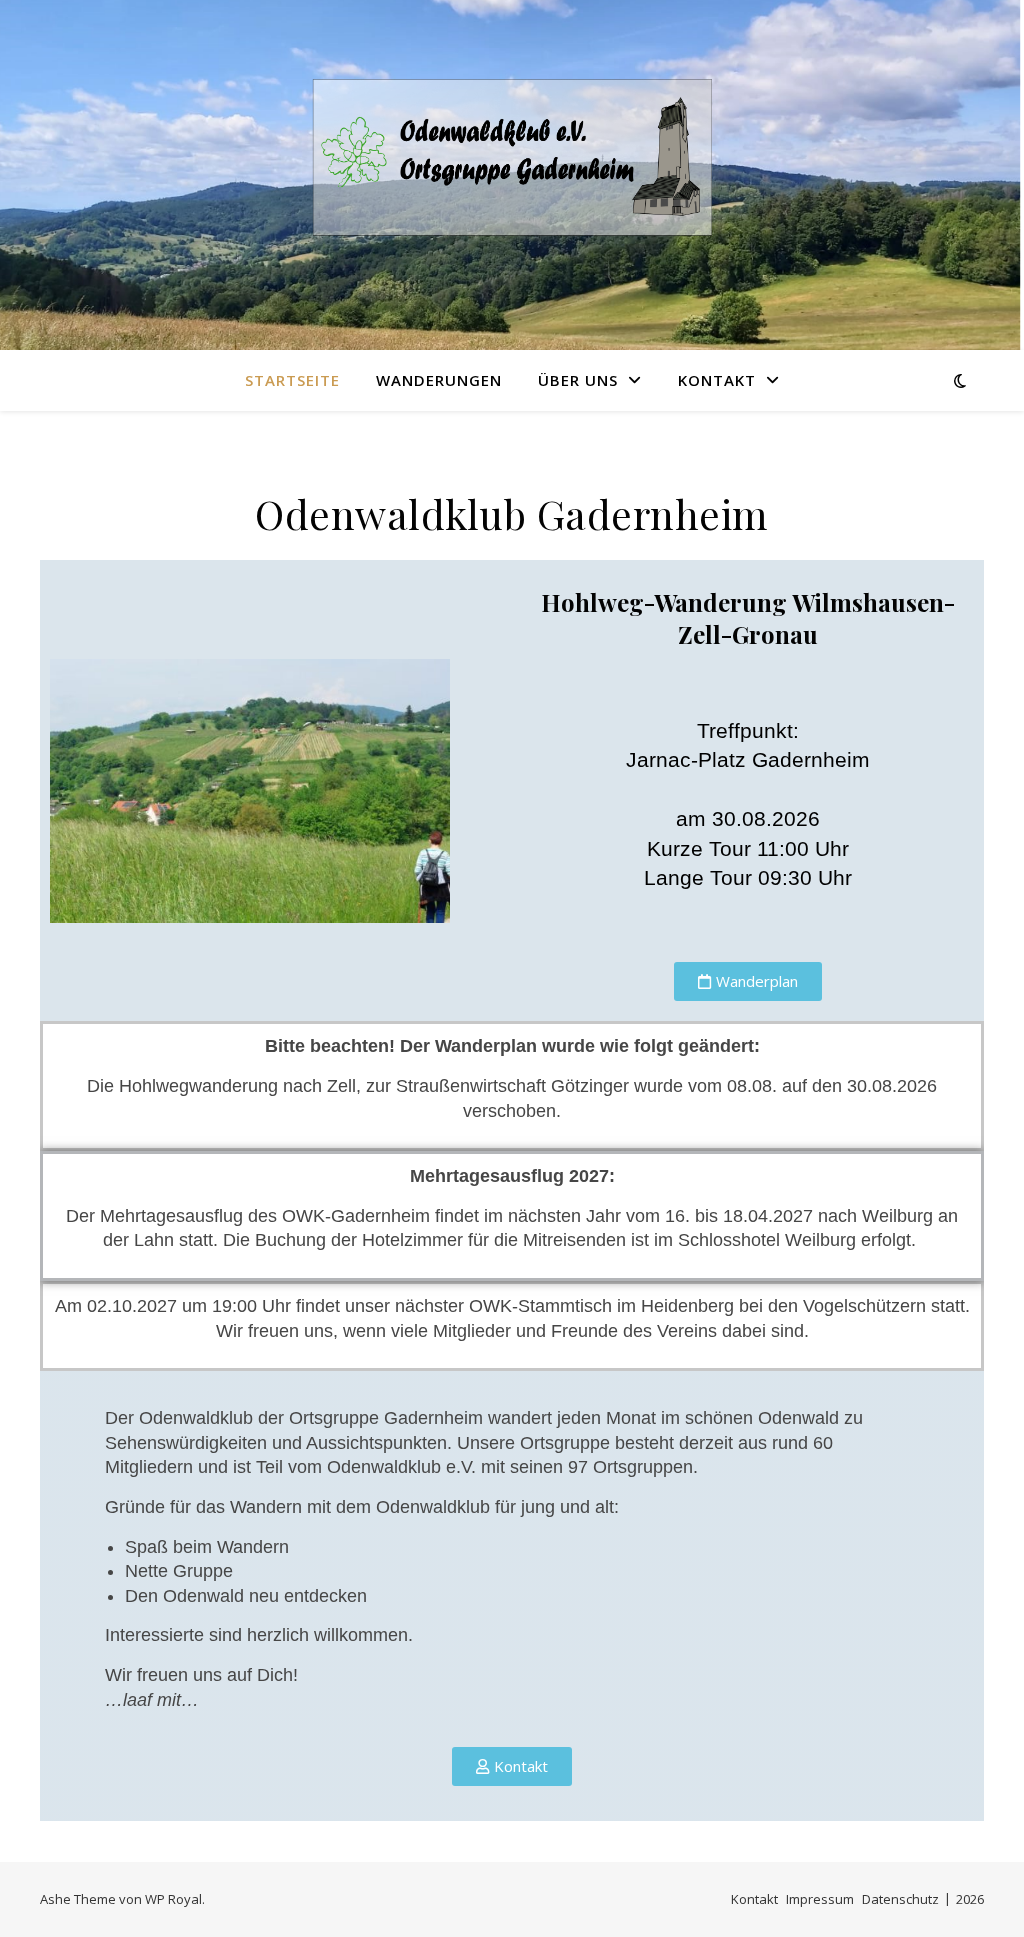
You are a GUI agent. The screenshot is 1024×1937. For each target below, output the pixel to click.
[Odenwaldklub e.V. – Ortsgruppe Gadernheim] (512, 163)
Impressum (820, 1899)
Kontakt (717, 380)
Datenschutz (900, 1899)
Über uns (578, 380)
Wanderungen (439, 380)
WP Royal (173, 1899)
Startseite (292, 380)
